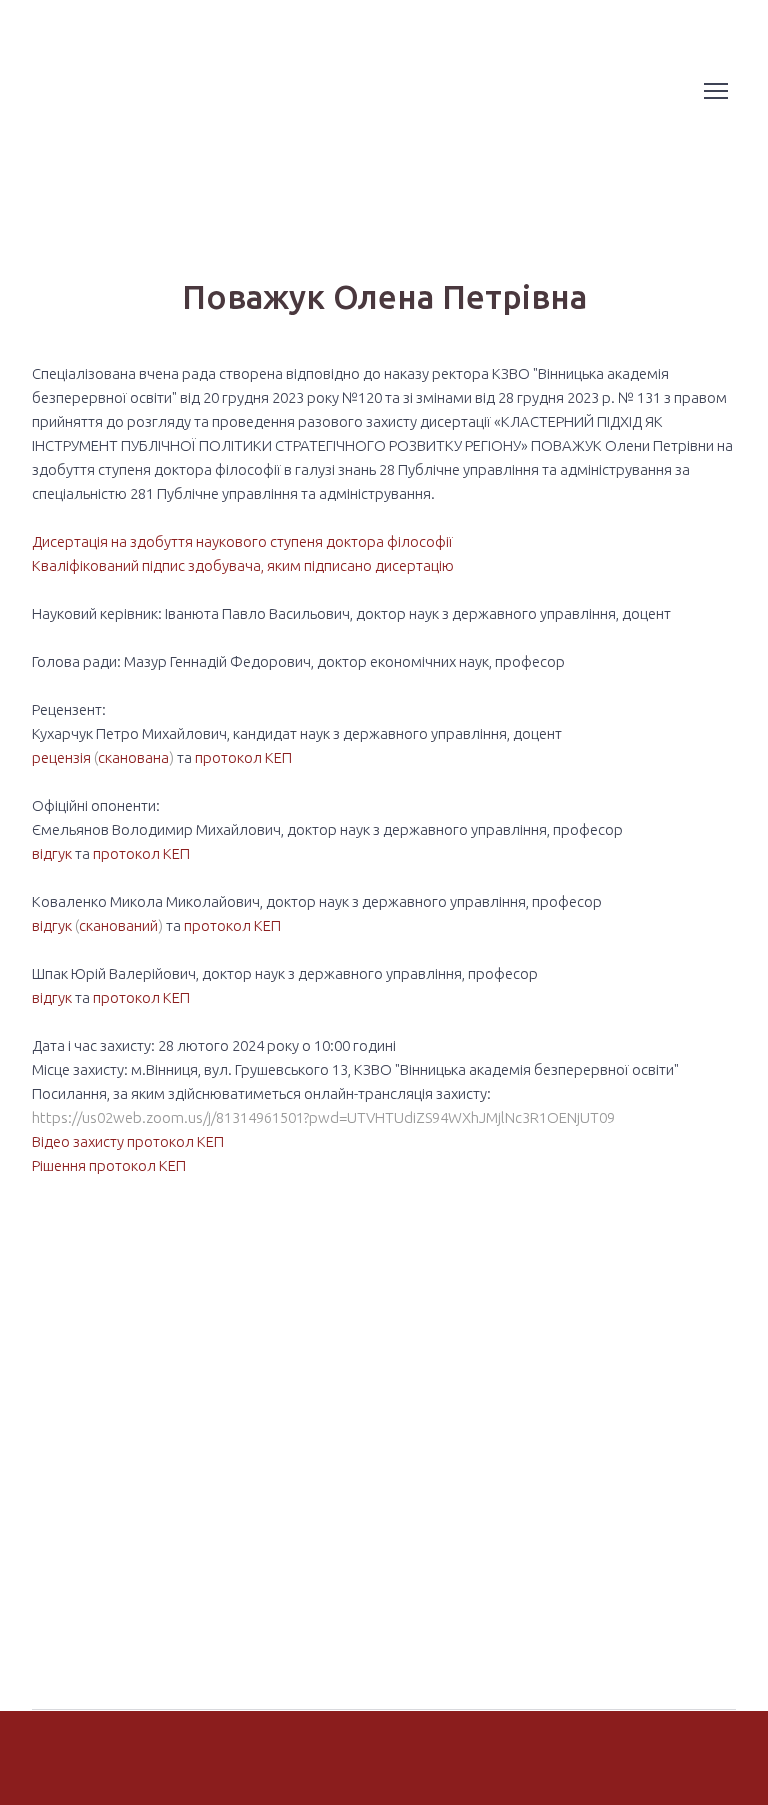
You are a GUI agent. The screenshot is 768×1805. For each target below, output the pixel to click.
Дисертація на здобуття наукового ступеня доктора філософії (242, 541)
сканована (133, 757)
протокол (228, 757)
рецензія (63, 757)
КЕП (278, 757)
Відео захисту (78, 1141)
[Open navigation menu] (716, 91)
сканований (118, 925)
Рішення (59, 1165)
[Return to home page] (86, 91)
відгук (53, 853)
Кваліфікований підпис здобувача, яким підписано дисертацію (243, 565)
